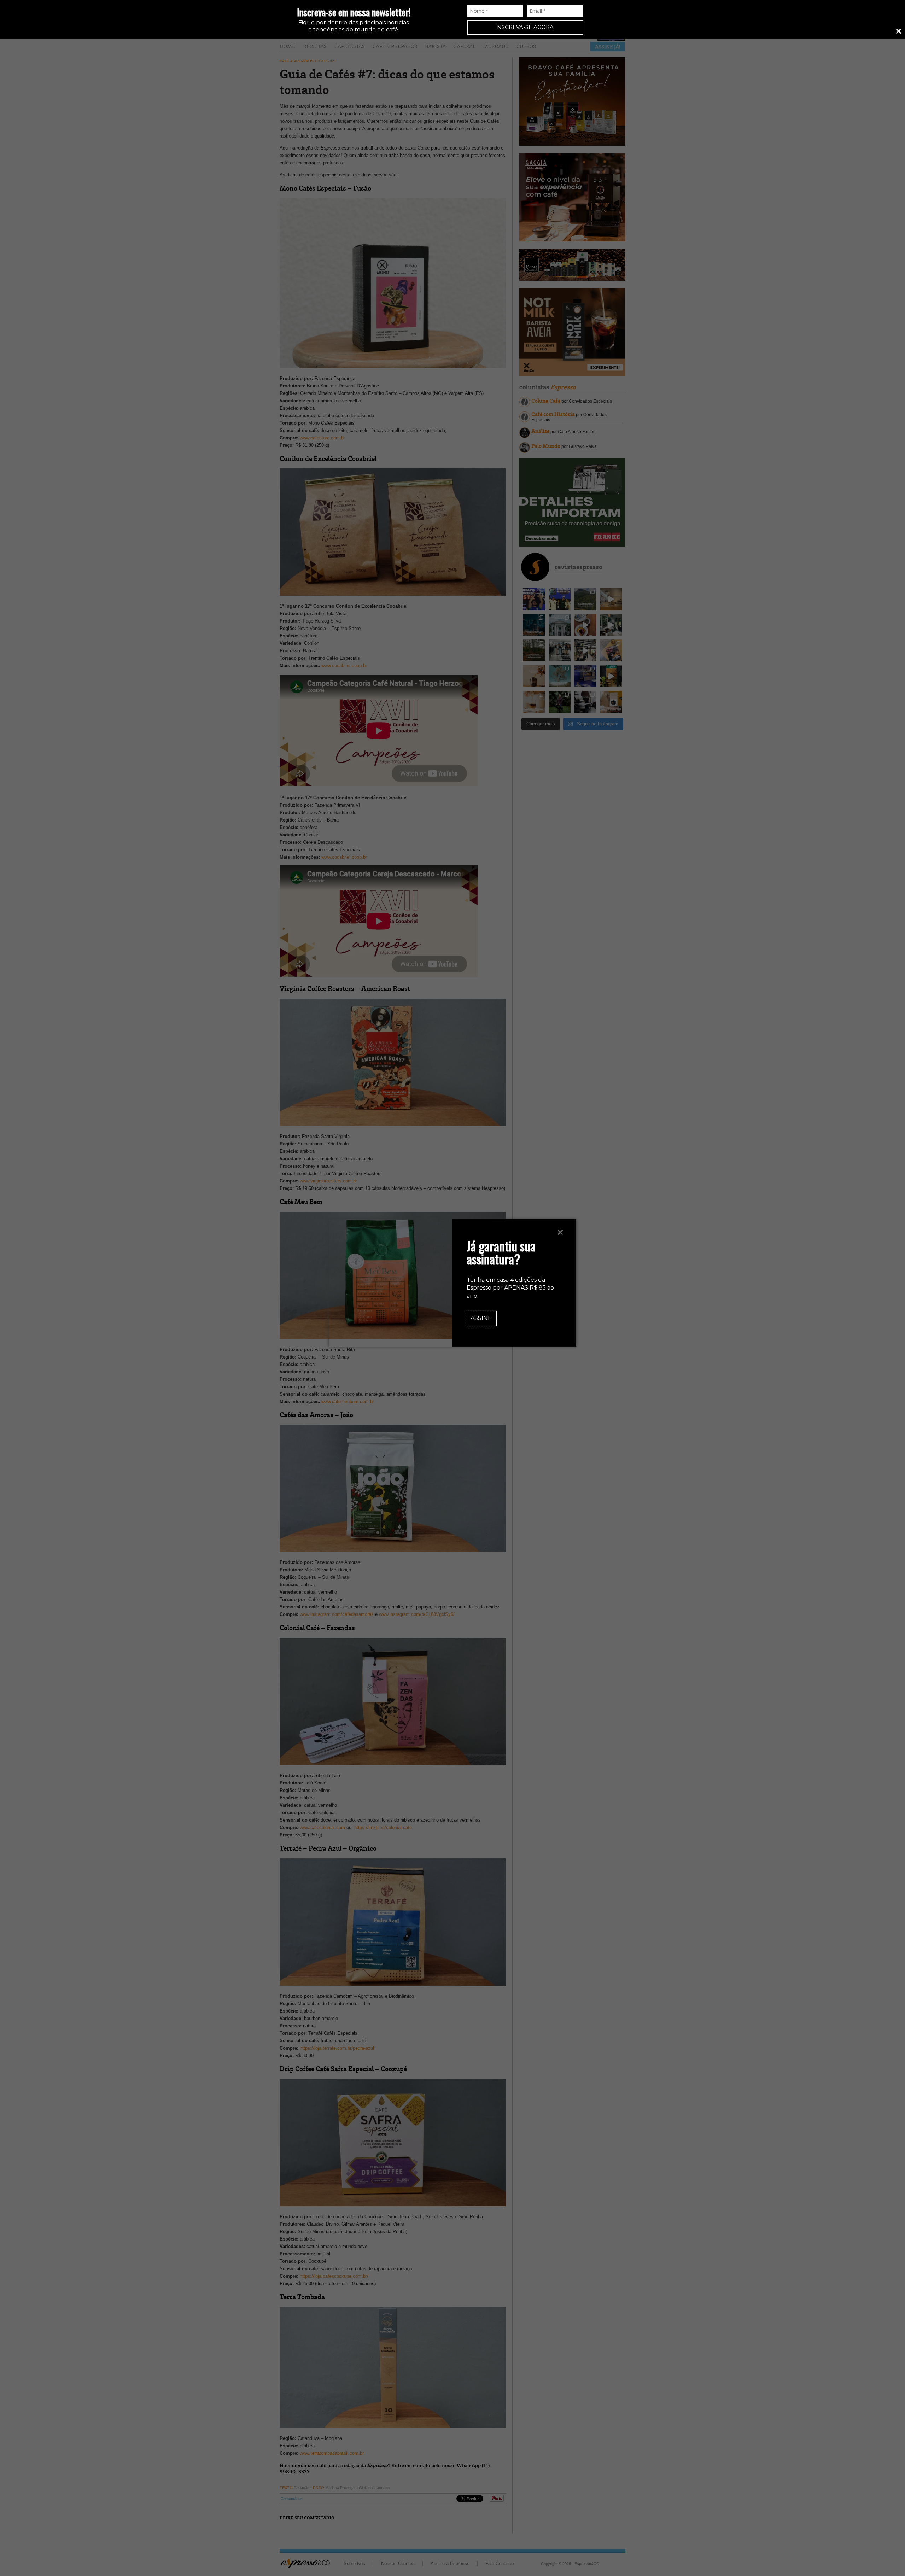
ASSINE (481, 1318)
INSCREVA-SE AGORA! (525, 27)
